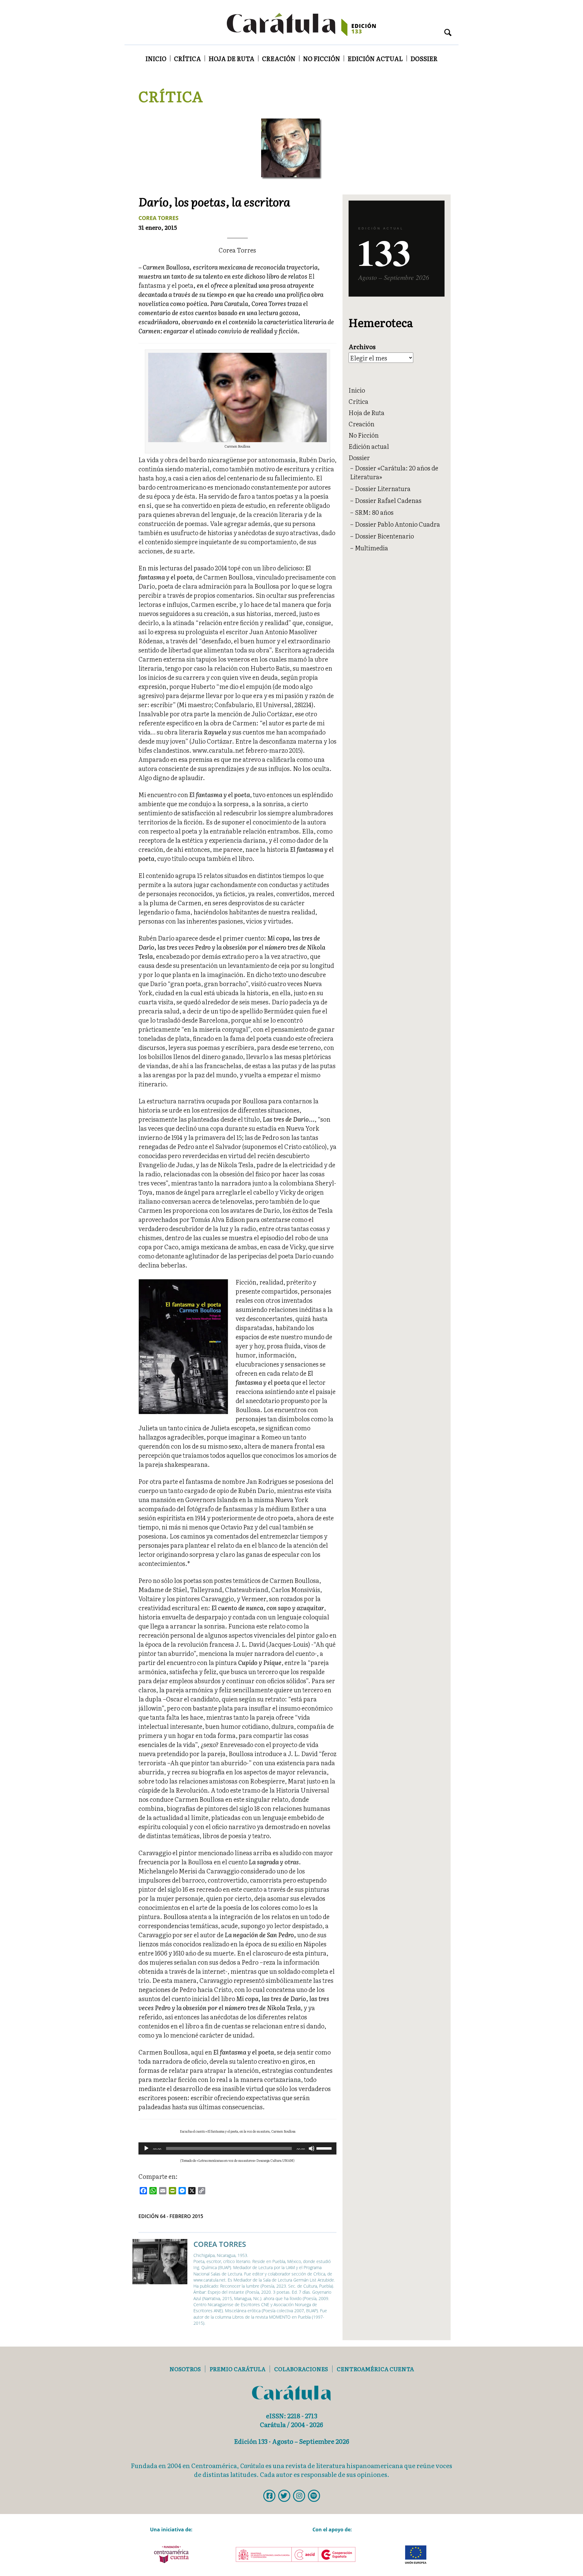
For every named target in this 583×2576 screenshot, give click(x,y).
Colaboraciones (301, 2369)
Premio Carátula (237, 2369)
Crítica (188, 58)
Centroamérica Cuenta (375, 2369)
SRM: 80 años (374, 512)
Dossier (424, 58)
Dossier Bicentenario (384, 536)
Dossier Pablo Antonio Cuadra (397, 524)
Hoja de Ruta (232, 58)
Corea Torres (159, 218)
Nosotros (185, 2369)
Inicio (156, 58)
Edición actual (375, 58)
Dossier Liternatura (383, 488)
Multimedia (372, 548)
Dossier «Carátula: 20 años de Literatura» (394, 472)
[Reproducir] (146, 2148)
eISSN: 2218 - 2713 (292, 2416)
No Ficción (322, 58)
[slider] (325, 2148)
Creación (279, 58)
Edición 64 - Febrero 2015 (171, 2216)
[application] (237, 2148)
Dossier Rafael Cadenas (388, 500)
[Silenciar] (312, 2148)
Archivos (362, 347)
